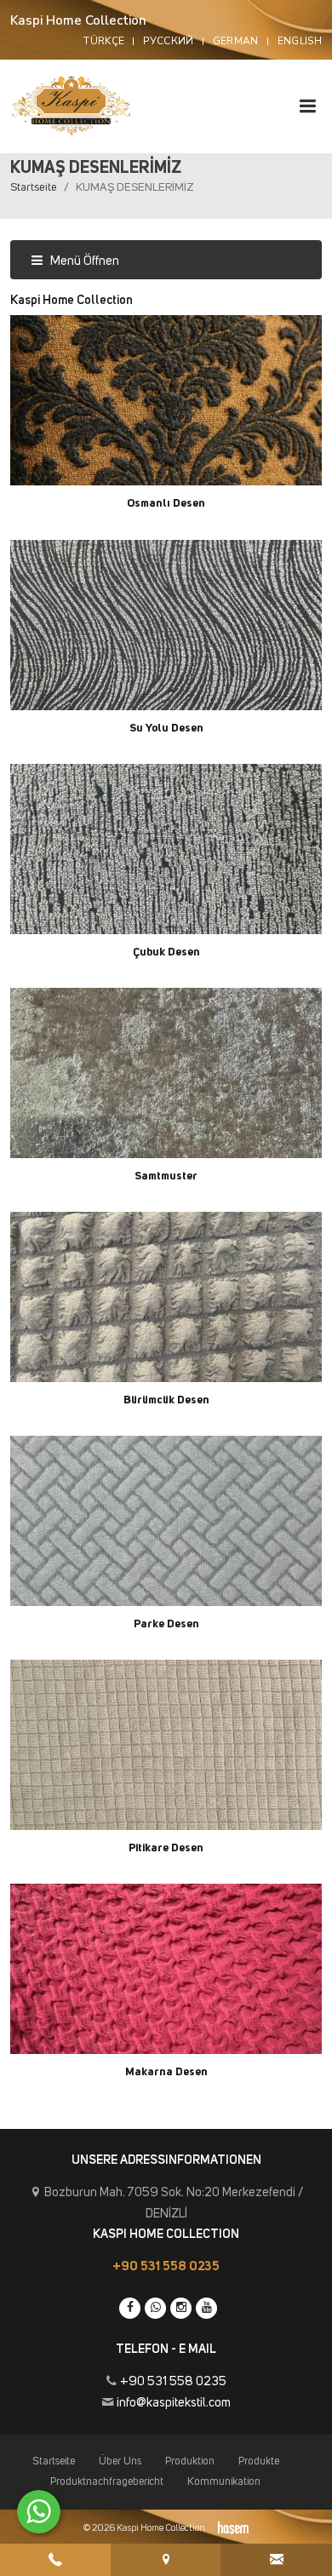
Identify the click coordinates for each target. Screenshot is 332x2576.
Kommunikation (224, 2482)
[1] (307, 106)
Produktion (190, 2461)
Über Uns (120, 2461)
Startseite (34, 187)
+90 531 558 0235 (166, 2266)
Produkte (259, 2461)
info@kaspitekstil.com (174, 2403)
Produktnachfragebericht (107, 2482)
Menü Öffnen (83, 261)
